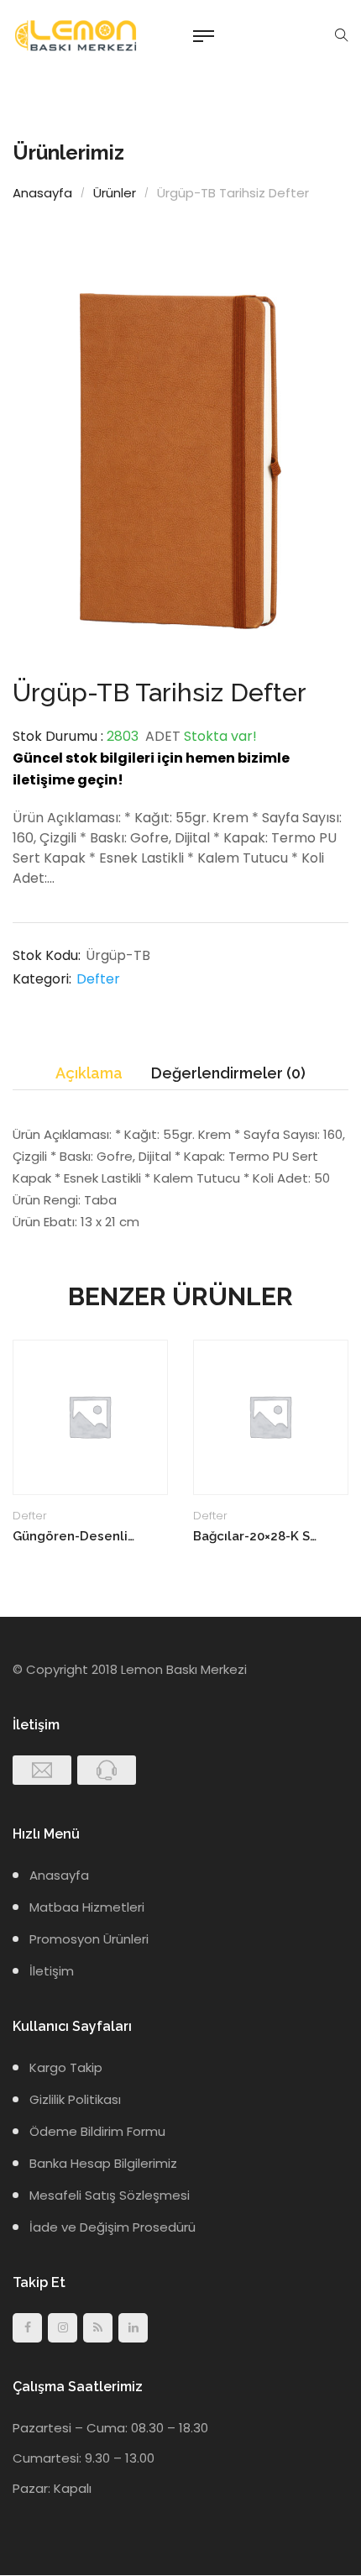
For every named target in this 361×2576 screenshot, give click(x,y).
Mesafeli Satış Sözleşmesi (110, 2195)
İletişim (52, 1971)
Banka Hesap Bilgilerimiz (103, 2163)
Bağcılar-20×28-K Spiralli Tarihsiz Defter (256, 1536)
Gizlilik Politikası (75, 2099)
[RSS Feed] (98, 2328)
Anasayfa (42, 193)
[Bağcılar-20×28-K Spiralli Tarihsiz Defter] (271, 1417)
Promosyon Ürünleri (89, 1939)
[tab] (89, 1074)
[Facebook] (27, 2328)
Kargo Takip (66, 2067)
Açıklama (89, 1073)
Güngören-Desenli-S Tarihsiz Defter (76, 1536)
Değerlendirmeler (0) (228, 1073)
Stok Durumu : (58, 736)
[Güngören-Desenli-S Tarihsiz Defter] (90, 1417)
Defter (98, 979)
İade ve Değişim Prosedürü (112, 2227)
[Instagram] (63, 2328)
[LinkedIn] (133, 2328)
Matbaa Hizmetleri (87, 1907)
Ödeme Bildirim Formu (97, 2131)
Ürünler (115, 193)
